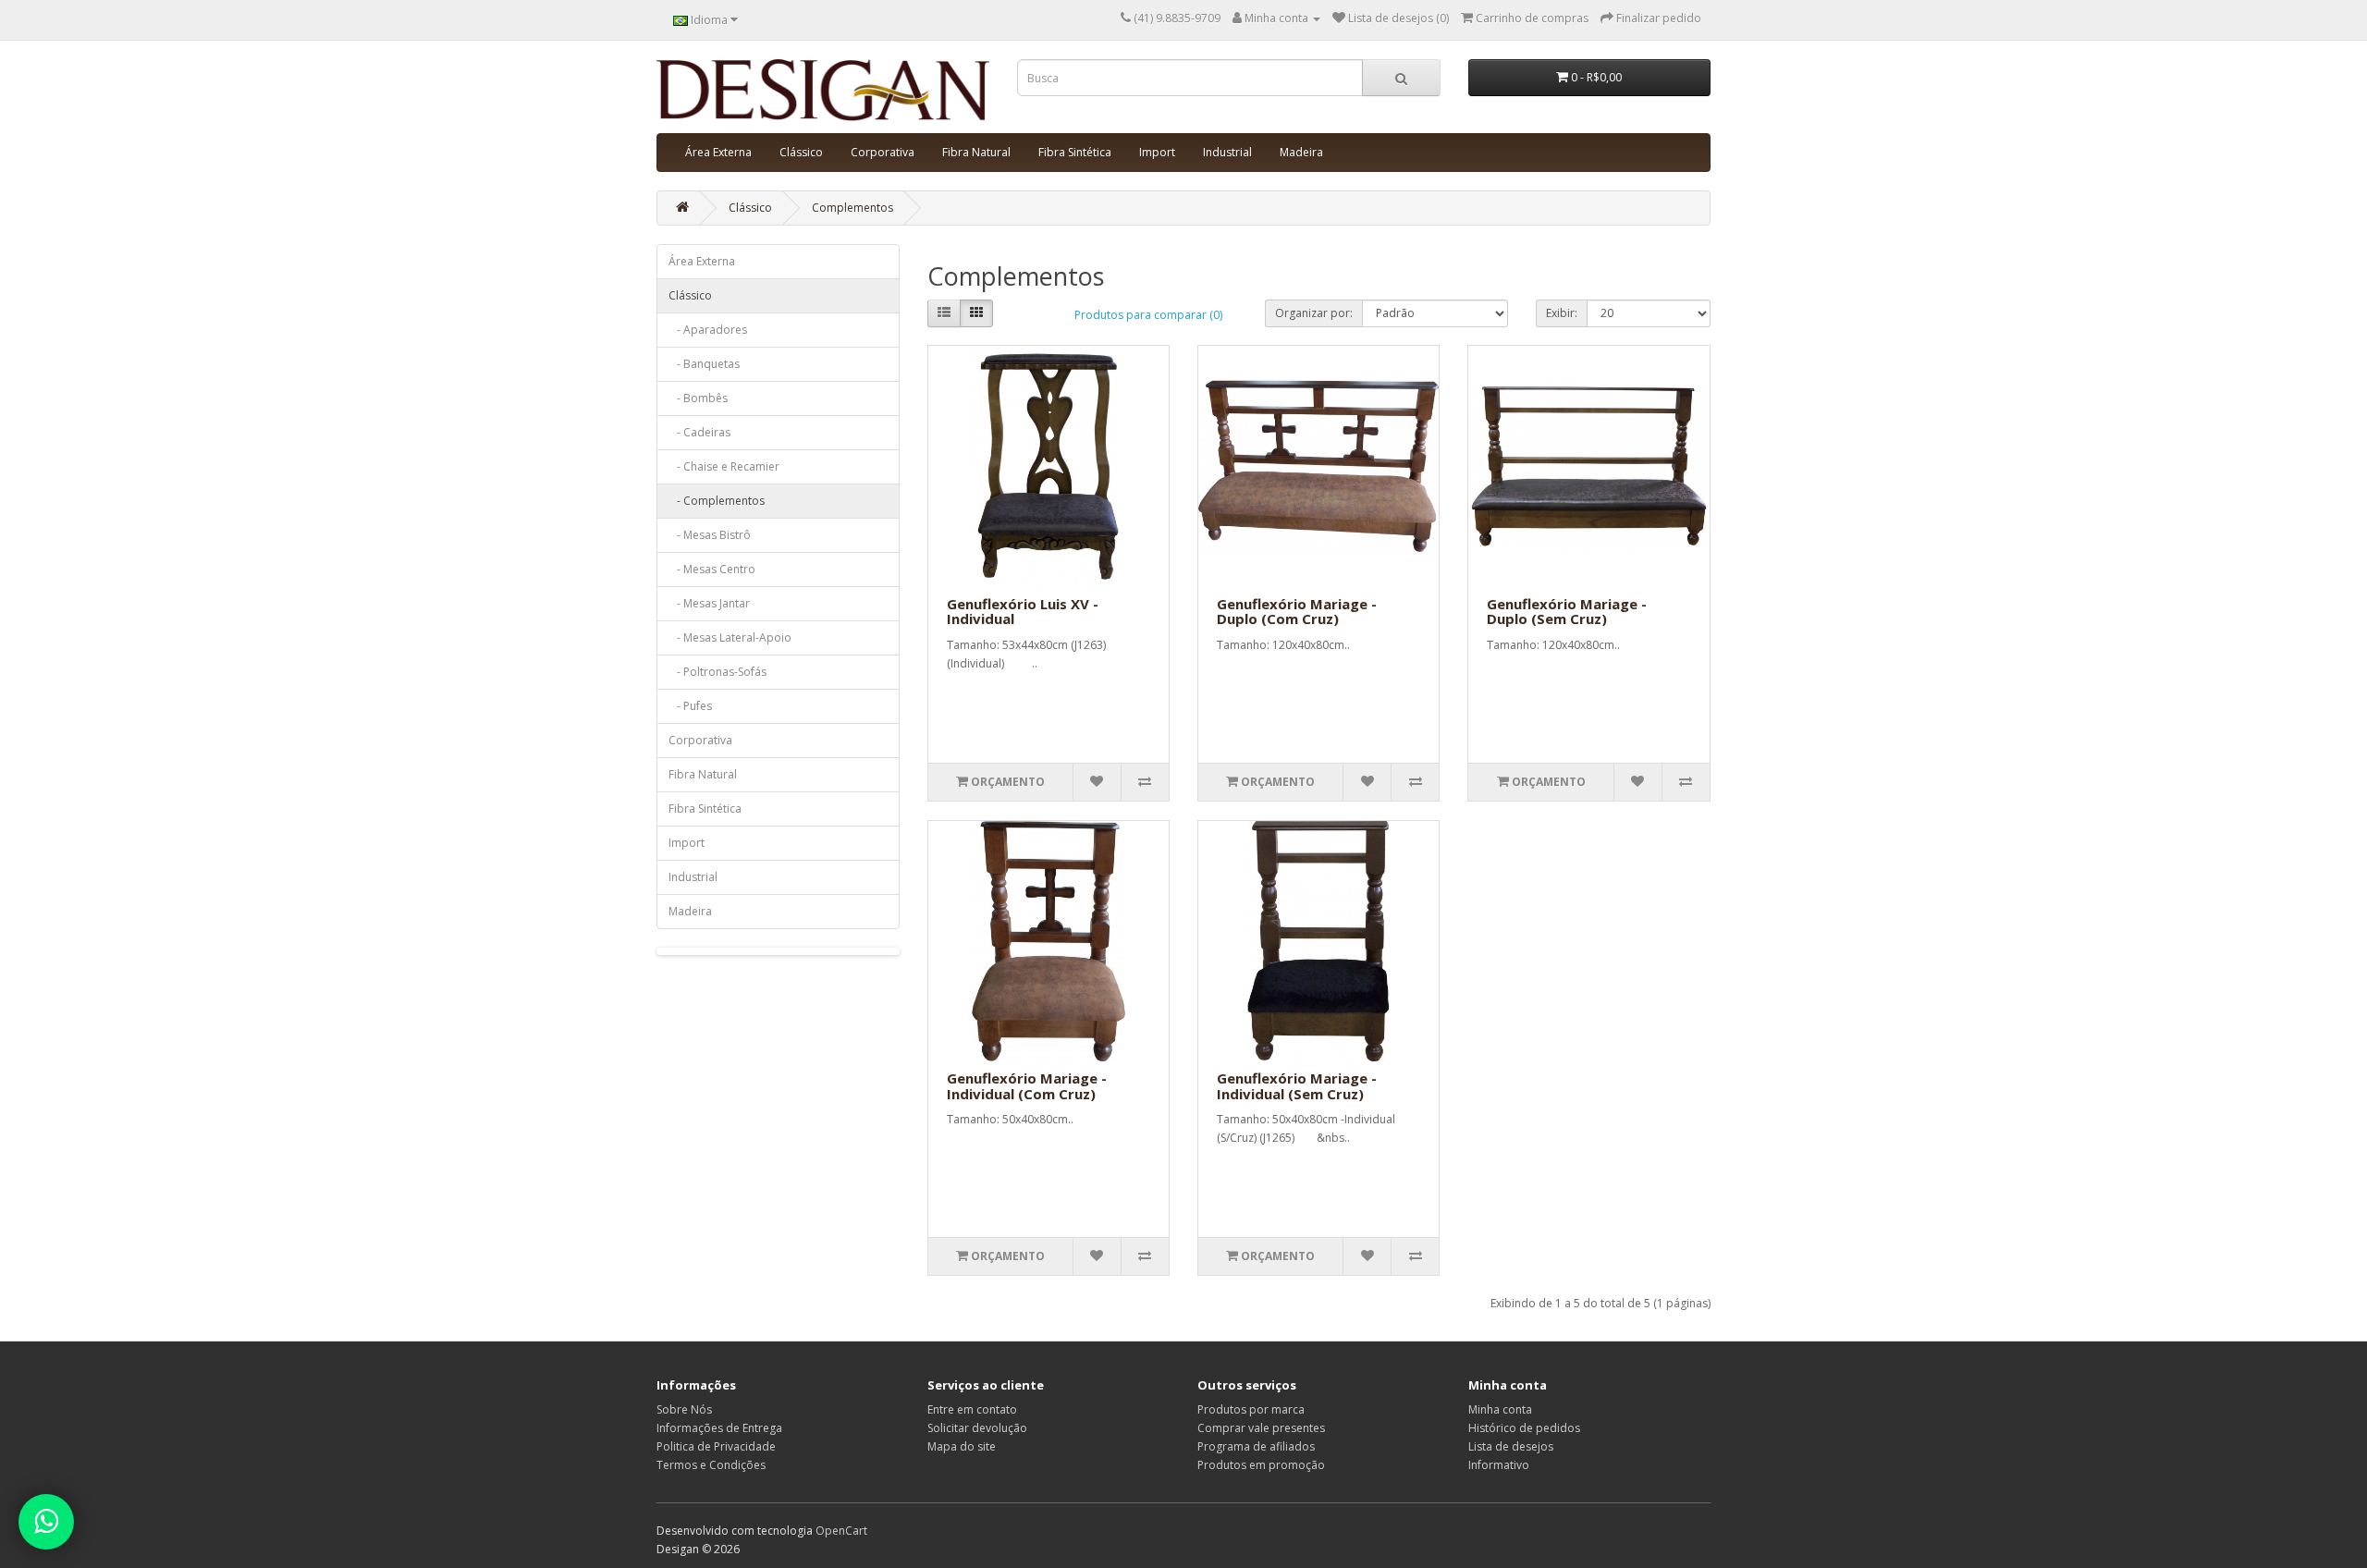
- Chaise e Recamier (724, 466)
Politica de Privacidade (716, 1446)
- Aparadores (708, 330)
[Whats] (46, 1522)
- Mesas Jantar (709, 603)
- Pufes (690, 706)
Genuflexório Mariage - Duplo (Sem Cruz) (1567, 612)
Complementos (852, 208)
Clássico (801, 152)
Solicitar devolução (977, 1428)
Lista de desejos (1511, 1446)
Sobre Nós (684, 1409)
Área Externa (718, 152)
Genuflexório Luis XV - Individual (1023, 612)
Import (1157, 152)
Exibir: (1562, 313)
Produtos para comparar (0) (1148, 315)
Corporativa (883, 152)
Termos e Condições (711, 1465)
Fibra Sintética (1075, 152)
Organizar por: (1314, 313)
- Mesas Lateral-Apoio (730, 637)
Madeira (1301, 152)
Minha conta (1500, 1409)
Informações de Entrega (719, 1428)
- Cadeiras (699, 432)
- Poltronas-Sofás (717, 672)
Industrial (1227, 152)
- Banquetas (704, 364)
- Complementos (717, 501)
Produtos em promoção (1261, 1465)
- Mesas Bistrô (710, 535)
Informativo (1499, 1465)
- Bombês (698, 398)
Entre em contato (972, 1409)
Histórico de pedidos (1524, 1428)
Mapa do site (962, 1446)
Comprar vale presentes (1261, 1428)
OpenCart (841, 1531)
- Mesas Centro (712, 569)
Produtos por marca (1251, 1409)
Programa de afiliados (1256, 1446)
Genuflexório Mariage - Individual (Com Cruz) (1027, 1086)
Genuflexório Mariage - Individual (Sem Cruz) (1297, 1086)
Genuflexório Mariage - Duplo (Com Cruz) (1297, 612)
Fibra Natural (976, 152)
